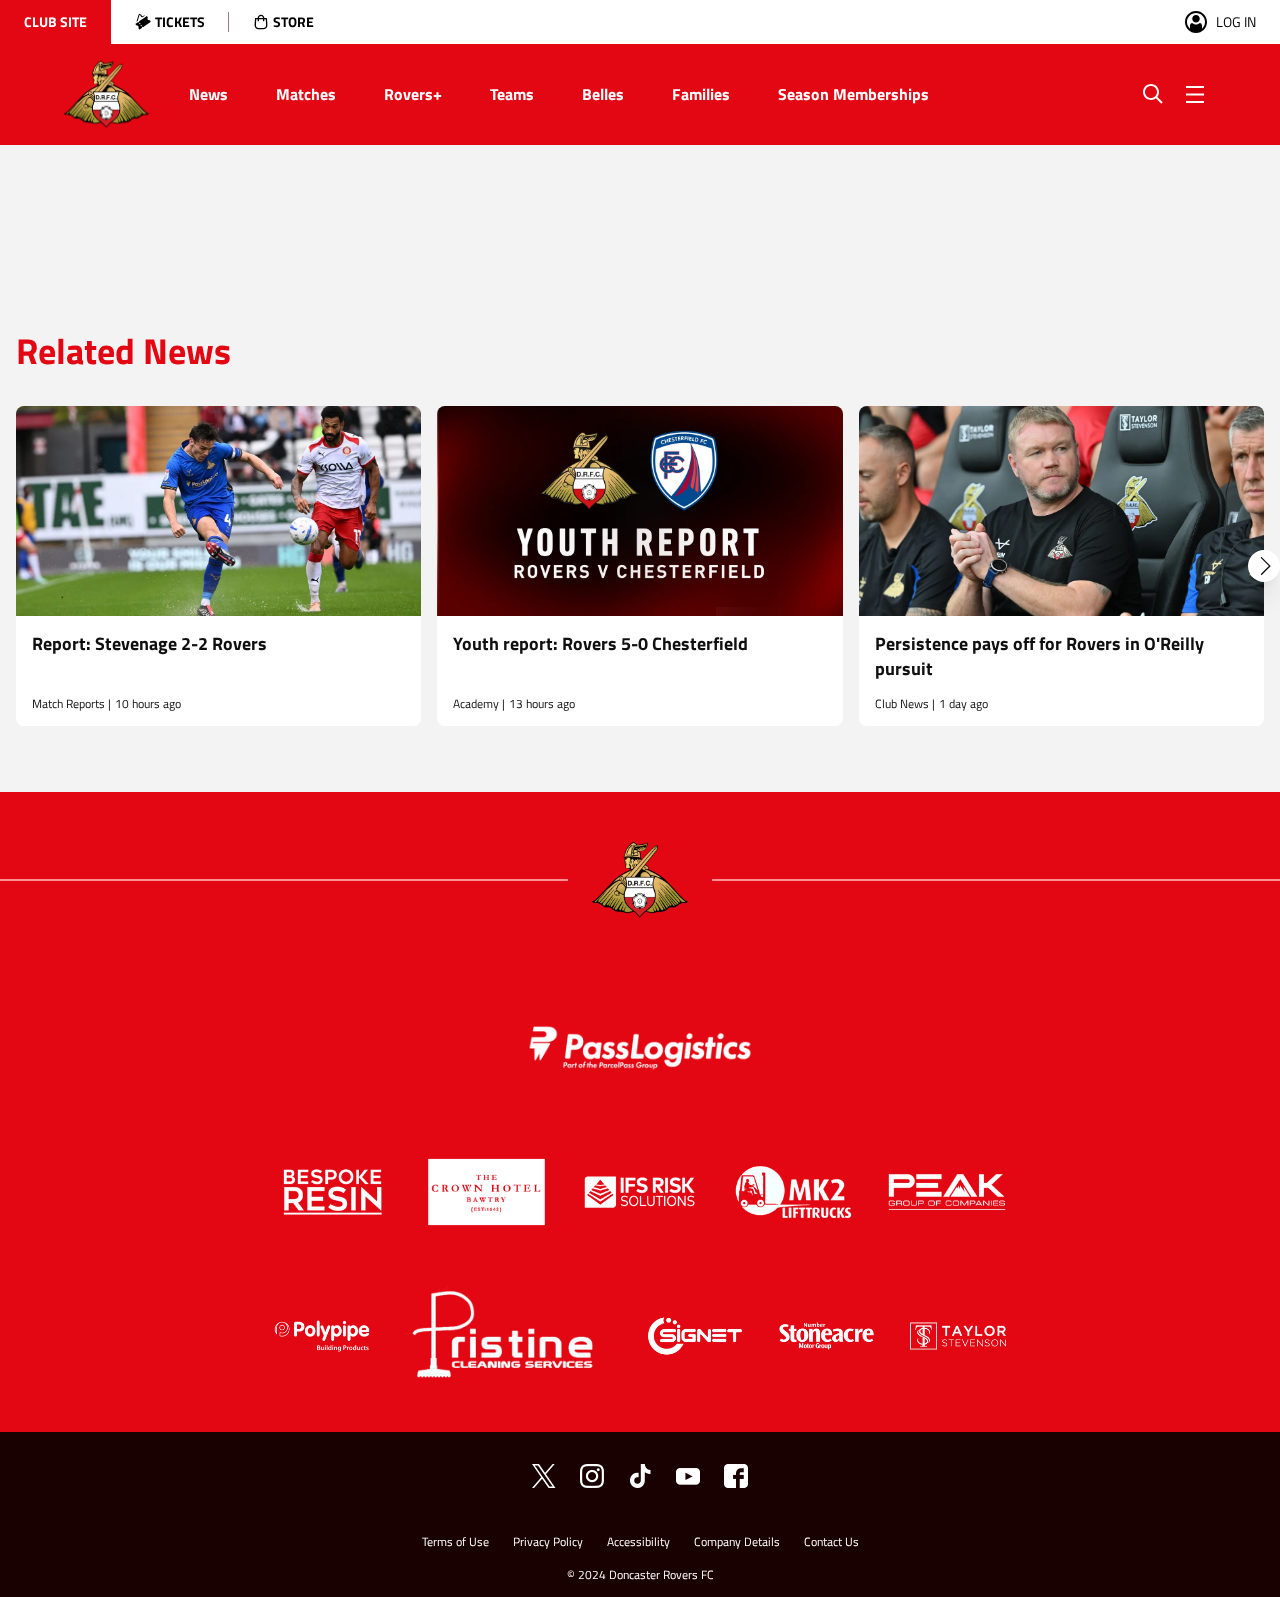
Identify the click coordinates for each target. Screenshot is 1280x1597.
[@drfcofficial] (592, 1476)
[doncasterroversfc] (736, 1476)
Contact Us (831, 1543)
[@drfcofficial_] (640, 1476)
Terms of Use (455, 1543)
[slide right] (1264, 566)
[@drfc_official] (544, 1476)
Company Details (737, 1543)
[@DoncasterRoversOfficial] (688, 1476)
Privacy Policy (548, 1543)
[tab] (55, 22)
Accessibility (638, 1543)
